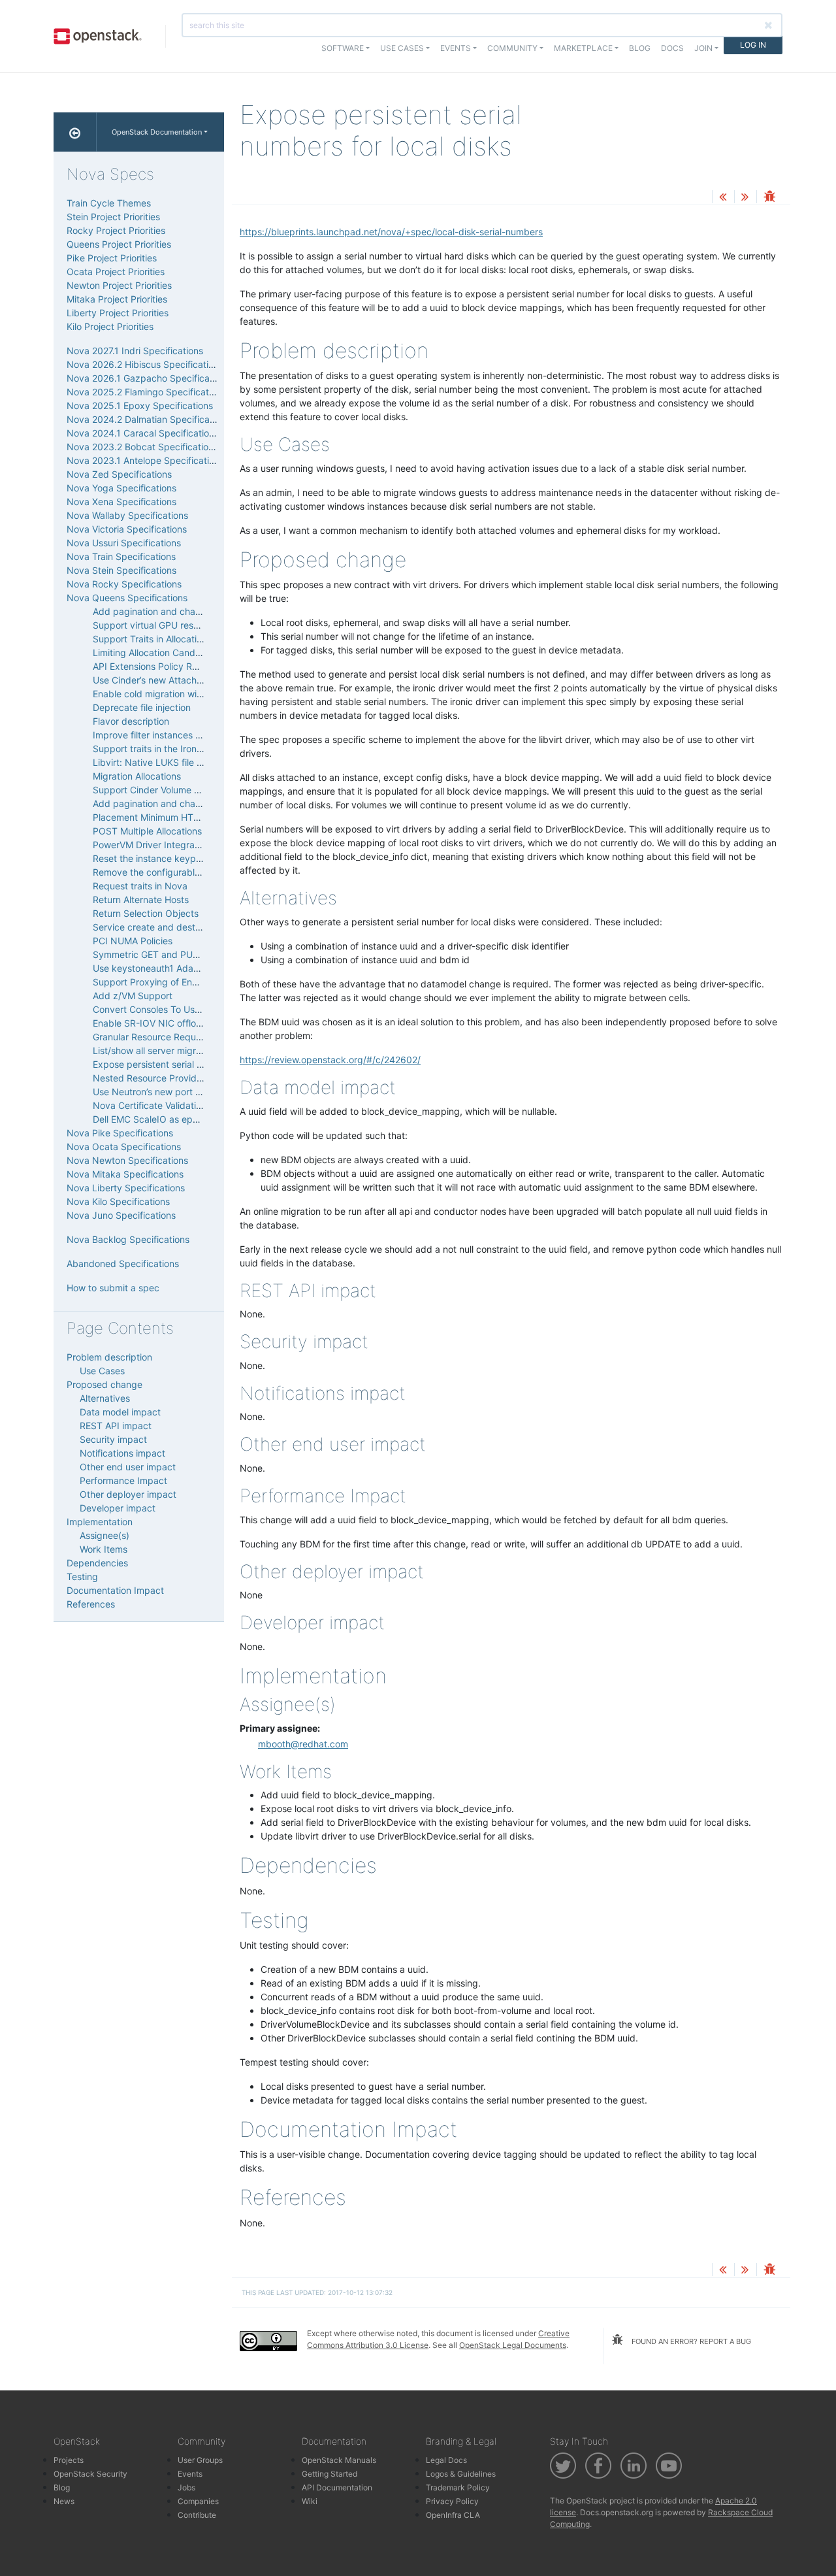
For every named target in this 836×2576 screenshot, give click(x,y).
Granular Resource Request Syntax (167, 1037)
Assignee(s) (104, 1535)
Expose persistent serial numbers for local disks (194, 1064)
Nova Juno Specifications (121, 1215)
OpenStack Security (90, 2474)
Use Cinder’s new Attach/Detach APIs (172, 680)
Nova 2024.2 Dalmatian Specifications (148, 419)
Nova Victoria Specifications (127, 529)
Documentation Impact (115, 1590)
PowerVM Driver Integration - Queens (172, 845)
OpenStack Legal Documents (513, 2345)
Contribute (197, 2515)
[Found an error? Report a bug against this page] (769, 198)
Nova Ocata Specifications (124, 1147)
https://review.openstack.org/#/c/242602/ (330, 1060)
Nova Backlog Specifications (128, 1239)
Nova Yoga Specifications (121, 488)
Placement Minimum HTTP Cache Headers (183, 817)
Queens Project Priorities (119, 244)
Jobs (186, 2487)
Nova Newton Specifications (127, 1160)
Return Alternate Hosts (141, 900)
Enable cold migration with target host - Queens (195, 694)
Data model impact (120, 1412)
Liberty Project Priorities (118, 313)
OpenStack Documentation (157, 132)
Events (190, 2474)
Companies (198, 2501)
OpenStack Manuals (339, 2460)
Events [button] (456, 48)
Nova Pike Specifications (120, 1133)
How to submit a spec (113, 1288)
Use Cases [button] (402, 48)
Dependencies (97, 1563)
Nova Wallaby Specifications (127, 515)
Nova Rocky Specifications (124, 584)
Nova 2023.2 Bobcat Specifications (142, 447)
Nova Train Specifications (121, 556)
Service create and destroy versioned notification (198, 927)
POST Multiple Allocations (147, 831)
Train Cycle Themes (109, 203)
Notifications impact (122, 1453)
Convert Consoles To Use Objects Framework (189, 1009)
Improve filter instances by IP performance (184, 735)
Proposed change (104, 1384)
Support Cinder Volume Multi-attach (169, 790)
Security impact (113, 1439)
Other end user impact (128, 1467)
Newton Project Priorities (119, 285)
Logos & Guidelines (461, 2474)
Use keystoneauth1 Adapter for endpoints (182, 968)
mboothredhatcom (303, 1744)
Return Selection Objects (146, 913)
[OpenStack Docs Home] (75, 132)
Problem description (109, 1357)
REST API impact (116, 1426)
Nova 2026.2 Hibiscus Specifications (145, 364)
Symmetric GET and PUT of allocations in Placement (204, 954)
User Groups (200, 2460)
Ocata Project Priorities (116, 272)
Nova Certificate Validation (150, 1105)
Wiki (310, 2501)
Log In (753, 45)
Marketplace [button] (583, 48)
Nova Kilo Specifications (118, 1201)
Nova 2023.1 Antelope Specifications (145, 460)
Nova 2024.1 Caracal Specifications (143, 433)
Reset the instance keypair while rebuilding (184, 858)
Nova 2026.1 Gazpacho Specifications (148, 378)
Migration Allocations (137, 776)
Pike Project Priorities (112, 258)
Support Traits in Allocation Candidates (176, 639)
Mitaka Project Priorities (117, 299)
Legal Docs (446, 2460)
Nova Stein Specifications (121, 570)
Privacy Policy (452, 2501)
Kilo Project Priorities (110, 326)
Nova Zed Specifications (119, 474)
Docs (672, 48)
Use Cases (102, 1371)
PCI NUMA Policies (133, 941)
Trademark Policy (458, 2487)
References (91, 1604)
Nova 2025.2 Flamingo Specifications (146, 392)
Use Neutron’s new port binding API (169, 1092)
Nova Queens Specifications (127, 598)
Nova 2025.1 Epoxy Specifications (140, 405)
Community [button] (512, 48)
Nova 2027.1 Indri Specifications (135, 351)
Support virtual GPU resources (157, 625)
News (64, 2501)
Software (343, 48)
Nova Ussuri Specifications (124, 543)
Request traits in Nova (140, 886)
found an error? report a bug (690, 2341)
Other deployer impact (128, 1494)
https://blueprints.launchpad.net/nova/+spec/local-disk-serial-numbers (391, 232)
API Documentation (337, 2487)
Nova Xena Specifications (121, 502)
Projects (69, 2460)
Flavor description (131, 721)
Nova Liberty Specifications (126, 1188)
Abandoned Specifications (123, 1263)
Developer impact (118, 1508)
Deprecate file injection (142, 707)
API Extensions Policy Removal (158, 666)
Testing (82, 1577)
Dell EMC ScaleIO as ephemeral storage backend (198, 1119)
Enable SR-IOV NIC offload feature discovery (189, 1023)
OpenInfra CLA (453, 2515)
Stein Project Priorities (113, 217)
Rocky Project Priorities (116, 230)
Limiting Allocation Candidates (157, 652)
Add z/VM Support (133, 996)
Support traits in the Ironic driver (162, 749)
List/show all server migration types (168, 1050)
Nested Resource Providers (151, 1078)
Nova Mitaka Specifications (125, 1174)
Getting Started (330, 2474)
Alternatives (105, 1398)
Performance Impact (123, 1480)
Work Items (104, 1549)
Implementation (100, 1522)
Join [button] (703, 48)
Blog (640, 48)
